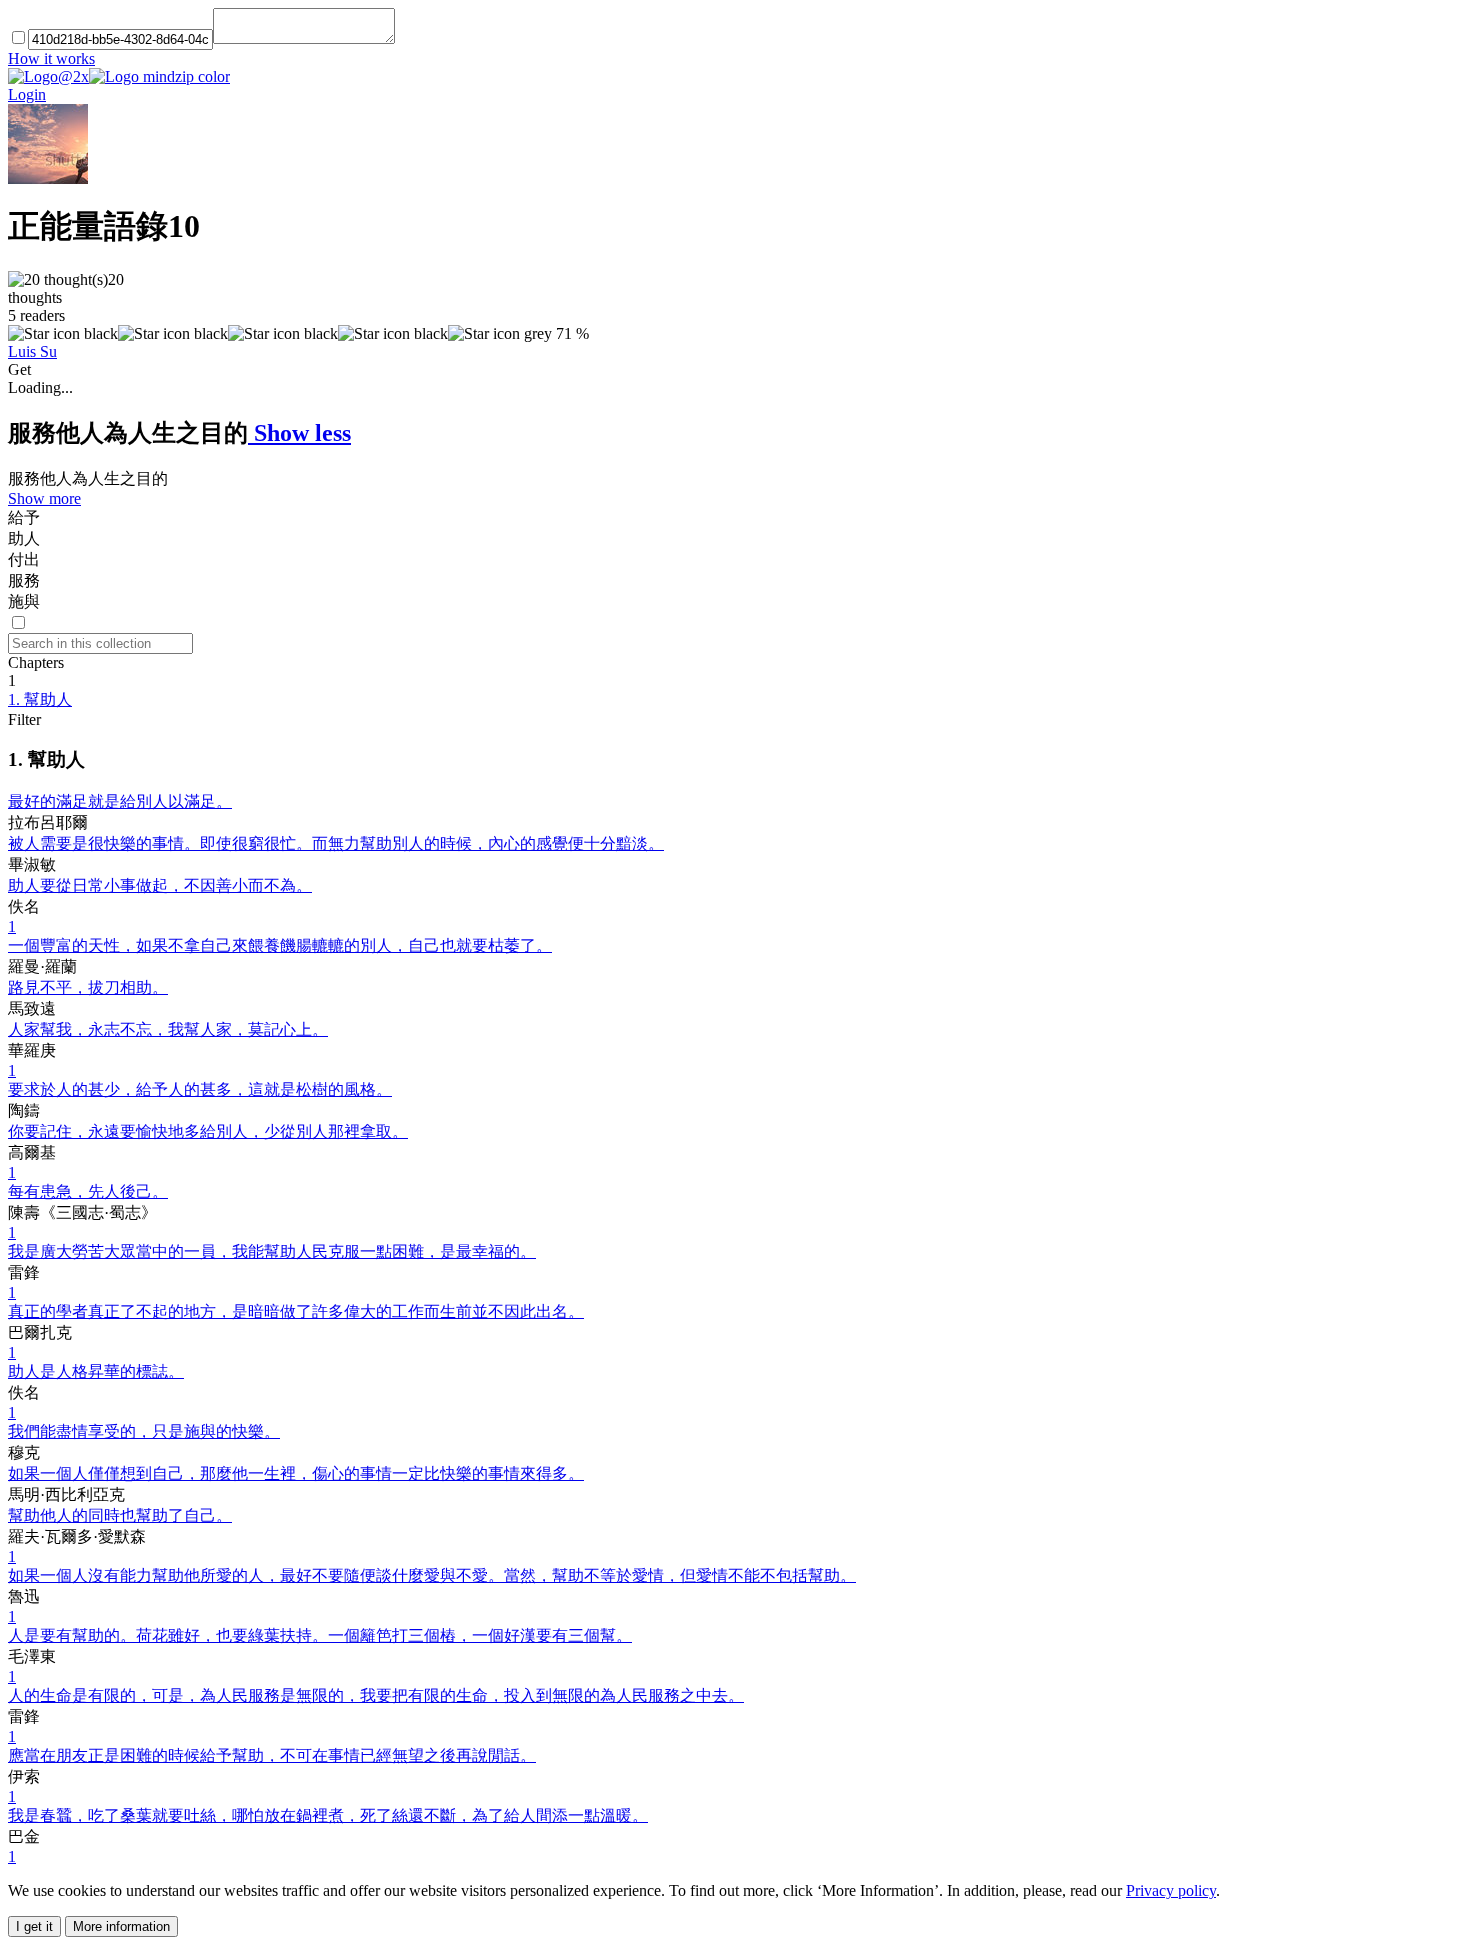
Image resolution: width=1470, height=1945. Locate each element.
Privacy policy (1171, 1890)
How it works (51, 58)
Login (27, 94)
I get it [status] (34, 1926)
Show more (44, 498)
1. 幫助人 (40, 699)
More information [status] (121, 1926)
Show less (299, 433)
